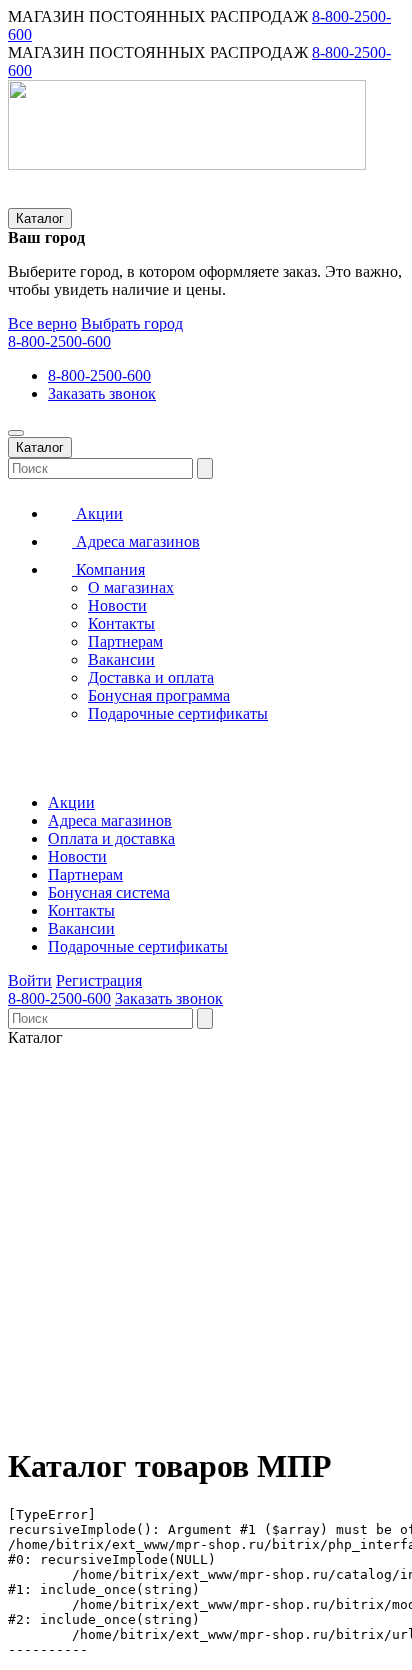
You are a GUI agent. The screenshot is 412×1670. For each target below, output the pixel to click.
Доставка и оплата (151, 677)
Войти (30, 980)
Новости (117, 605)
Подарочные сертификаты (178, 713)
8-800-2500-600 (59, 341)
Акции (97, 513)
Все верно (42, 323)
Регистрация (99, 980)
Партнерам (125, 641)
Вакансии (121, 659)
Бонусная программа (159, 695)
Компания (108, 569)
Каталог (40, 218)
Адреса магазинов (136, 541)
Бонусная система (109, 892)
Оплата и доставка (111, 838)
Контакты (121, 623)
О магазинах (131, 587)
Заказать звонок (102, 393)
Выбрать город (132, 323)
